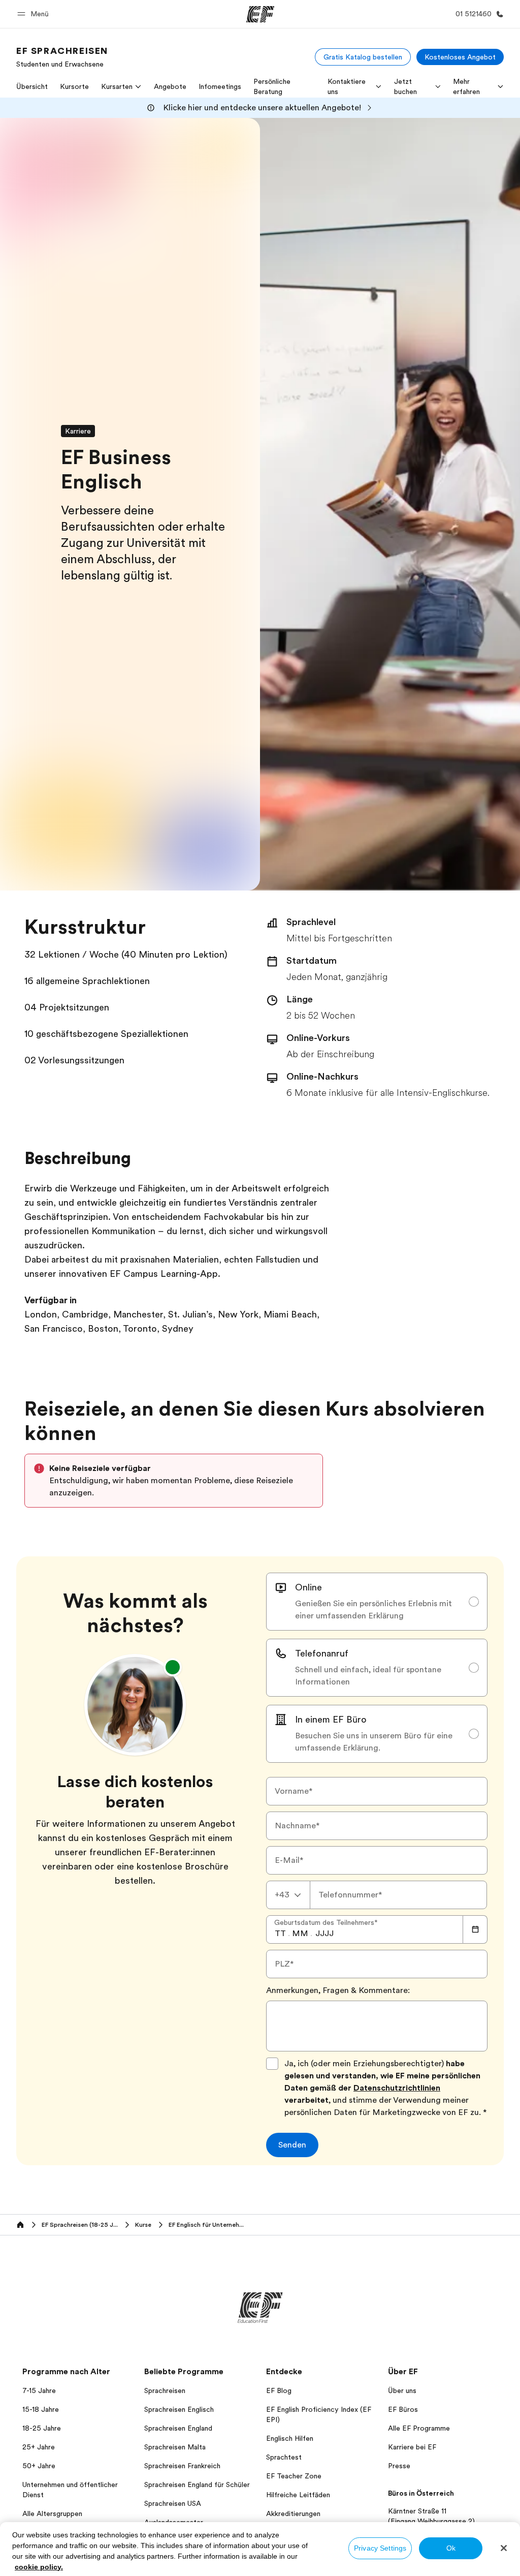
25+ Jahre (39, 2447)
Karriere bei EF (412, 2447)
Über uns (402, 2390)
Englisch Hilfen (290, 2438)
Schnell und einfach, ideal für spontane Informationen (368, 1676)
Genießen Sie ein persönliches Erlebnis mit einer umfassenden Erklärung (373, 1610)
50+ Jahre (39, 2466)
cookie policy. (39, 2567)
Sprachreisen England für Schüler (197, 2485)
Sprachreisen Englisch (179, 2409)
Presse (399, 2466)
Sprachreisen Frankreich (182, 2466)
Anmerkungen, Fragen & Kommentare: (338, 1990)
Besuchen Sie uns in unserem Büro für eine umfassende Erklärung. (374, 1742)
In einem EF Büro (331, 1720)
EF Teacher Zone (294, 2476)
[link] (62, 57)
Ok (451, 2548)
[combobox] (288, 1895)
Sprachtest (284, 2457)
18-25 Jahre (42, 2428)
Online (308, 1587)
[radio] (377, 1602)
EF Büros (403, 2409)
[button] (35, 14)
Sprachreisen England (178, 2428)
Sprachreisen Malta (175, 2447)
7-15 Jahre (39, 2390)
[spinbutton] (280, 1934)
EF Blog (279, 2390)
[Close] (504, 2548)
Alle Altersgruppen (52, 2513)
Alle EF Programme (419, 2428)
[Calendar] (475, 1929)
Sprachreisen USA (173, 2503)
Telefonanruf (322, 1653)
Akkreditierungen (293, 2513)
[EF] (260, 14)
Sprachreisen (165, 2390)
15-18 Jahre (41, 2409)
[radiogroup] (377, 1668)
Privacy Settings (380, 2548)
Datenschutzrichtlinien (397, 2088)
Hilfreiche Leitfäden (298, 2495)
